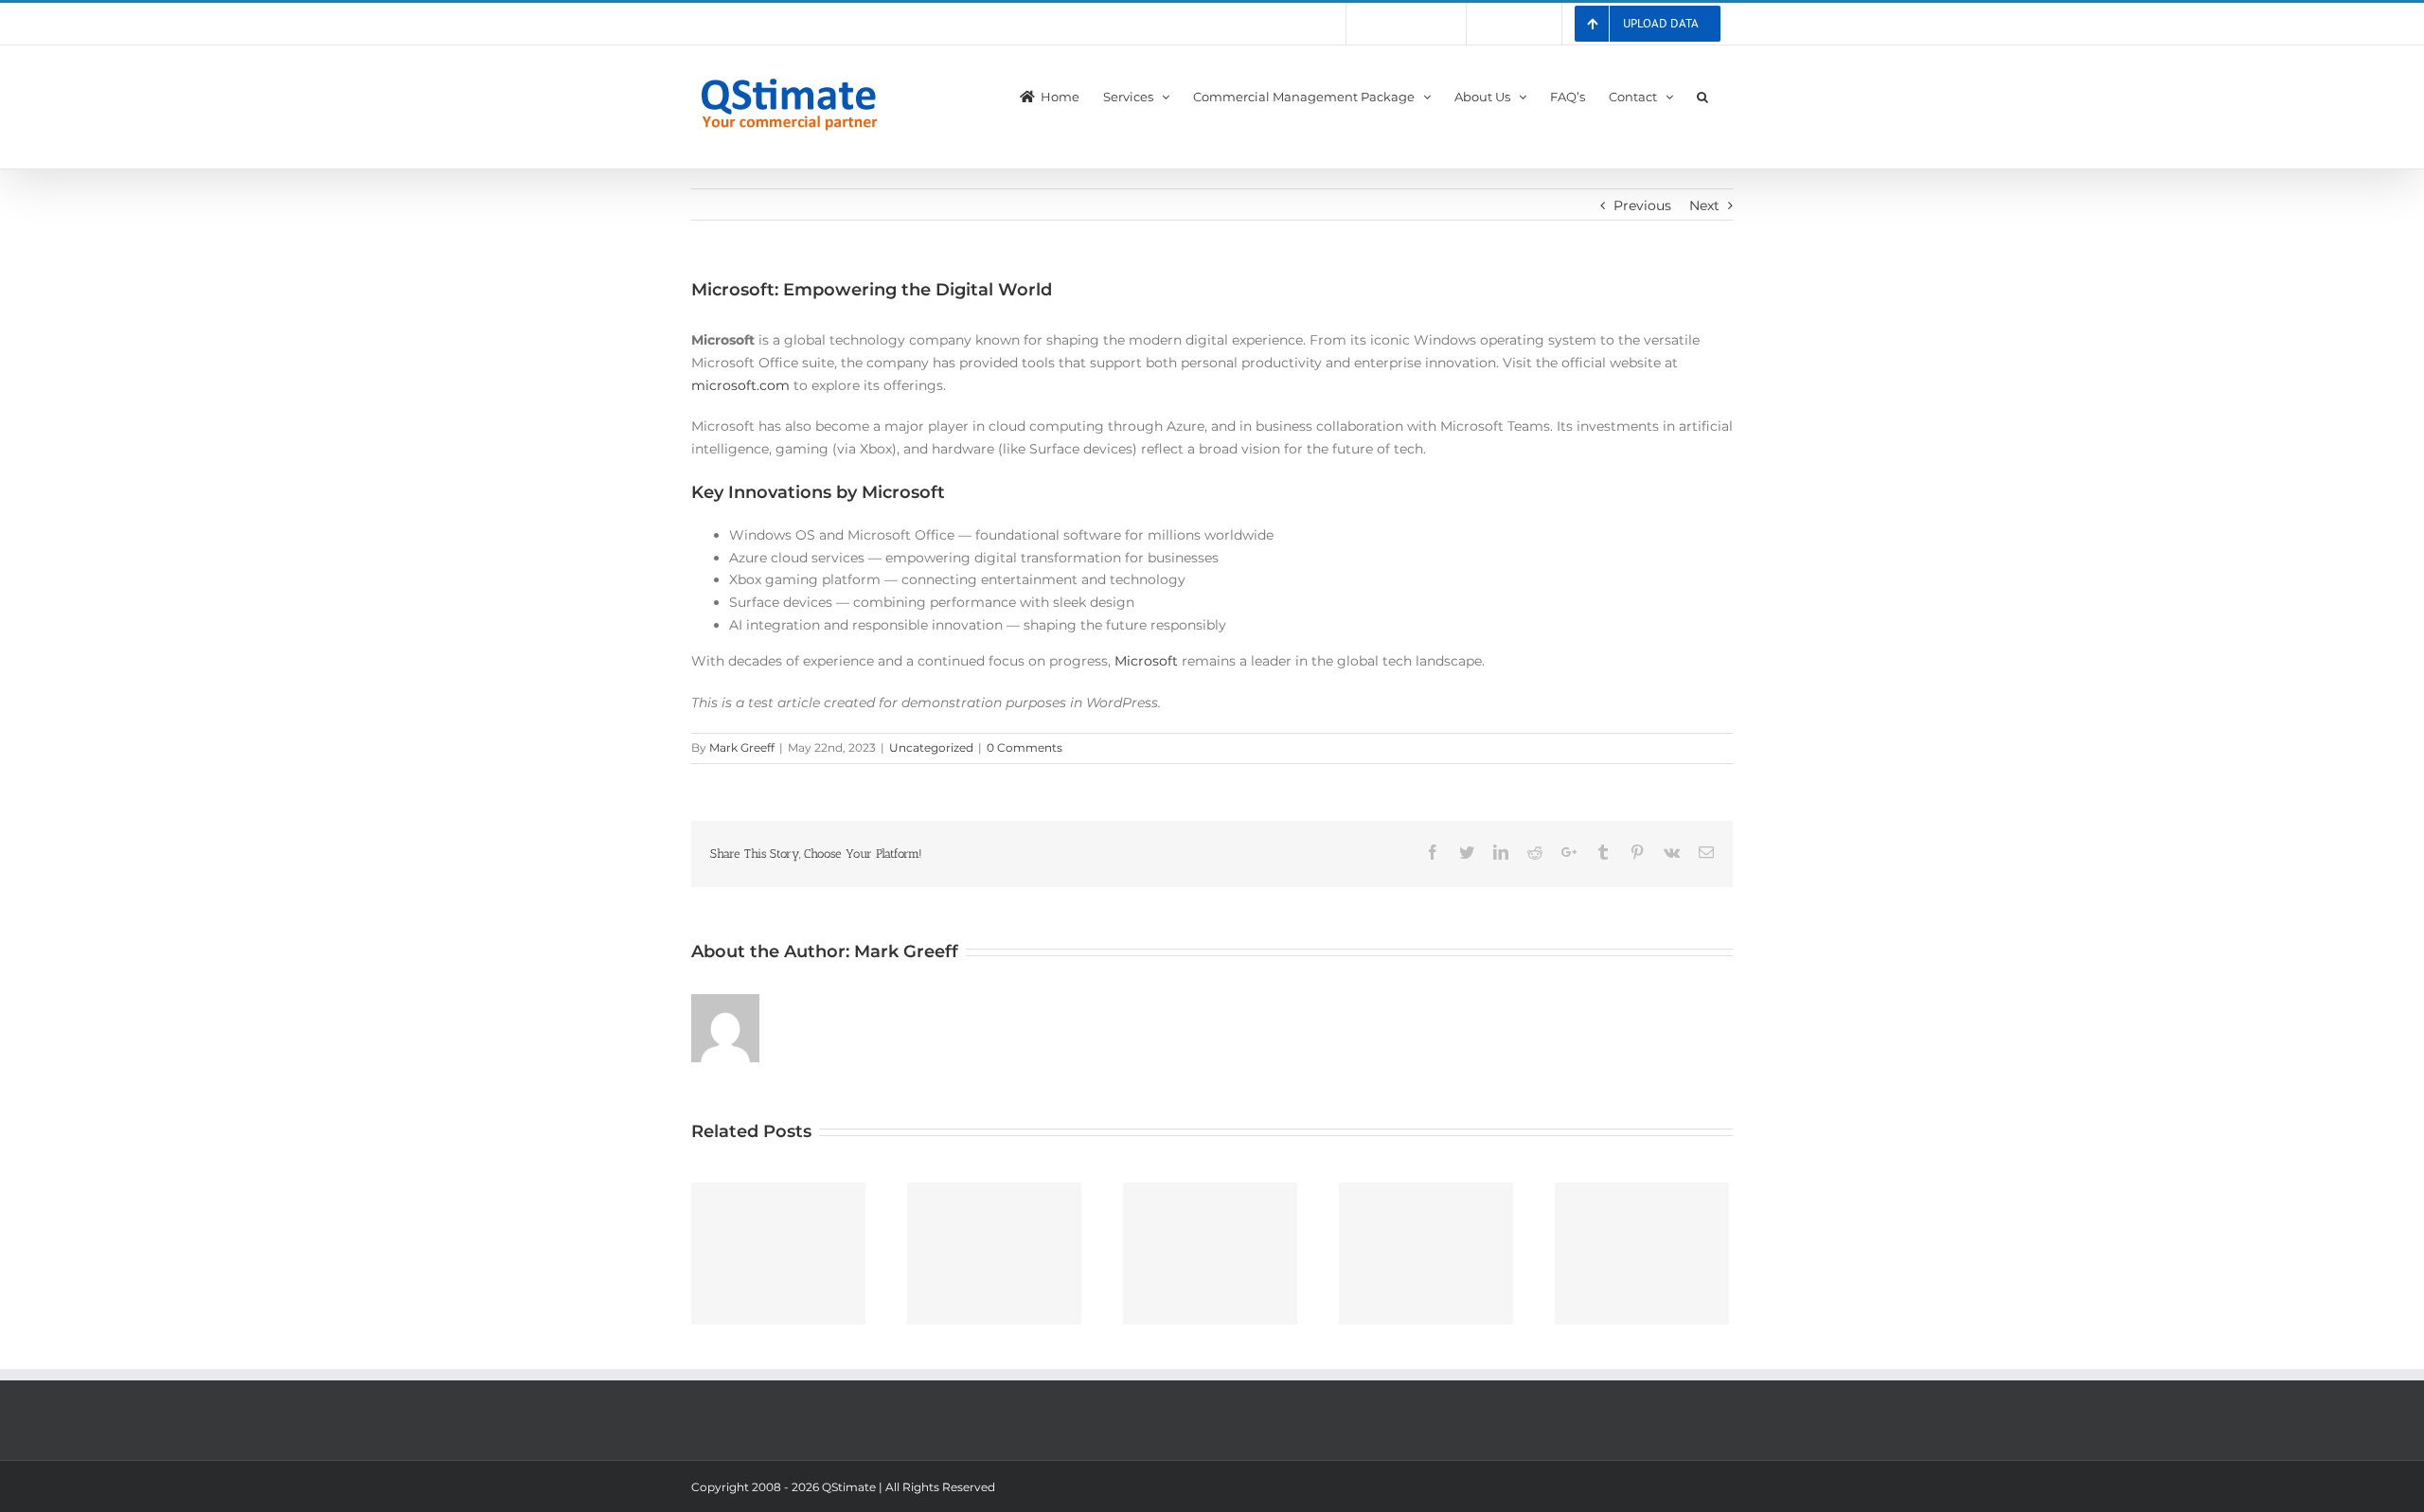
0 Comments (1025, 747)
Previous (1642, 205)
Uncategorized (931, 747)
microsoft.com (740, 385)
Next (1704, 205)
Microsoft (1146, 661)
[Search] (1703, 95)
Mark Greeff (742, 747)
